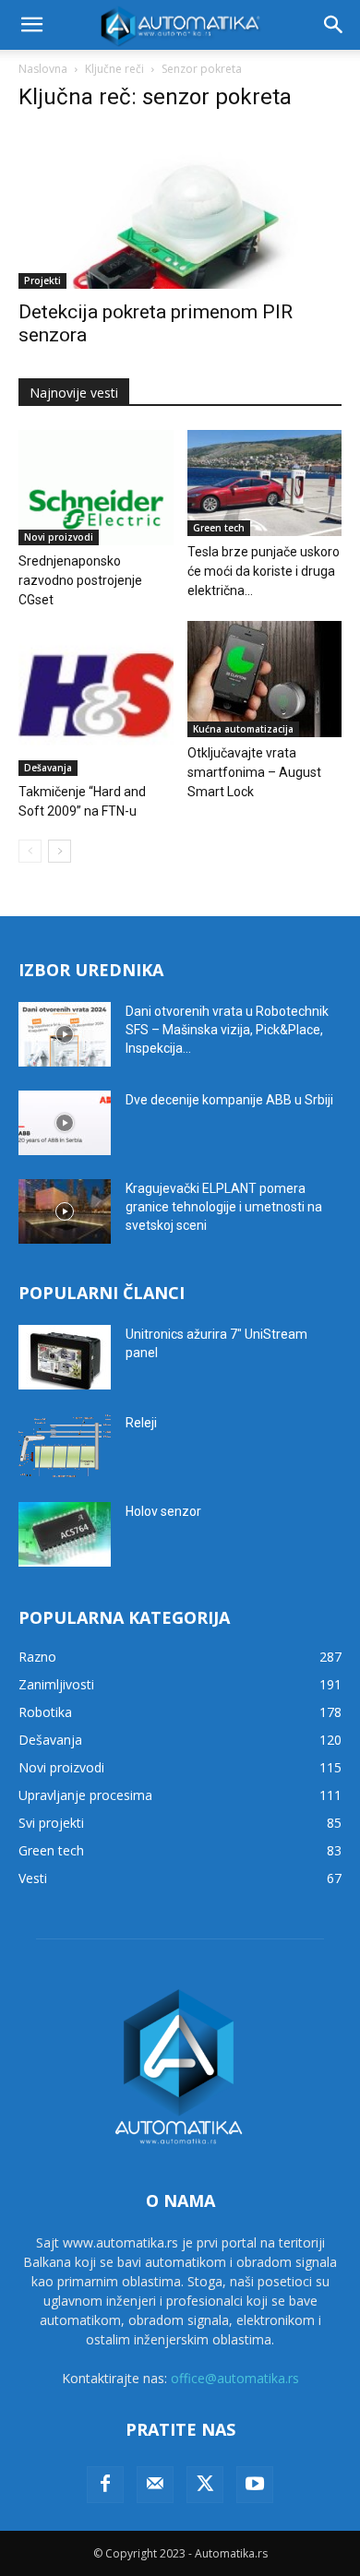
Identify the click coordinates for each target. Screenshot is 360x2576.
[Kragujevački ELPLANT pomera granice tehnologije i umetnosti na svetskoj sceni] (65, 1211)
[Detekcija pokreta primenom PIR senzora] (180, 209)
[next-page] (60, 851)
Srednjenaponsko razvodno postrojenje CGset (80, 580)
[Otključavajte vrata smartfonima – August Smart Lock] (265, 679)
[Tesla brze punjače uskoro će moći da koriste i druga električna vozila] (265, 483)
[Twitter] (205, 2485)
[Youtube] (255, 2485)
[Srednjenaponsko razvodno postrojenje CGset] (96, 488)
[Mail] (155, 2485)
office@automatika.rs (235, 2378)
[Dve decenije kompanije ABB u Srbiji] (65, 1123)
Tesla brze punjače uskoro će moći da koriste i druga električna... (264, 571)
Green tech (219, 528)
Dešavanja (48, 768)
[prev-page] (30, 851)
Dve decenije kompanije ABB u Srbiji (229, 1100)
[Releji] (65, 1446)
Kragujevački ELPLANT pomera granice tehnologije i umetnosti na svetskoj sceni (224, 1207)
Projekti (42, 280)
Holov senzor (163, 1511)
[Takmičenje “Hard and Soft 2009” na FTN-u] (96, 698)
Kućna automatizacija (243, 729)
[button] (31, 25)
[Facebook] (105, 2485)
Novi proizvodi (59, 537)
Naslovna (43, 69)
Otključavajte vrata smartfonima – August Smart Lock (254, 772)
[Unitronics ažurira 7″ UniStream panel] (65, 1357)
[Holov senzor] (65, 1534)
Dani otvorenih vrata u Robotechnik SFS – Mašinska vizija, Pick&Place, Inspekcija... (227, 1030)
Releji (141, 1423)
